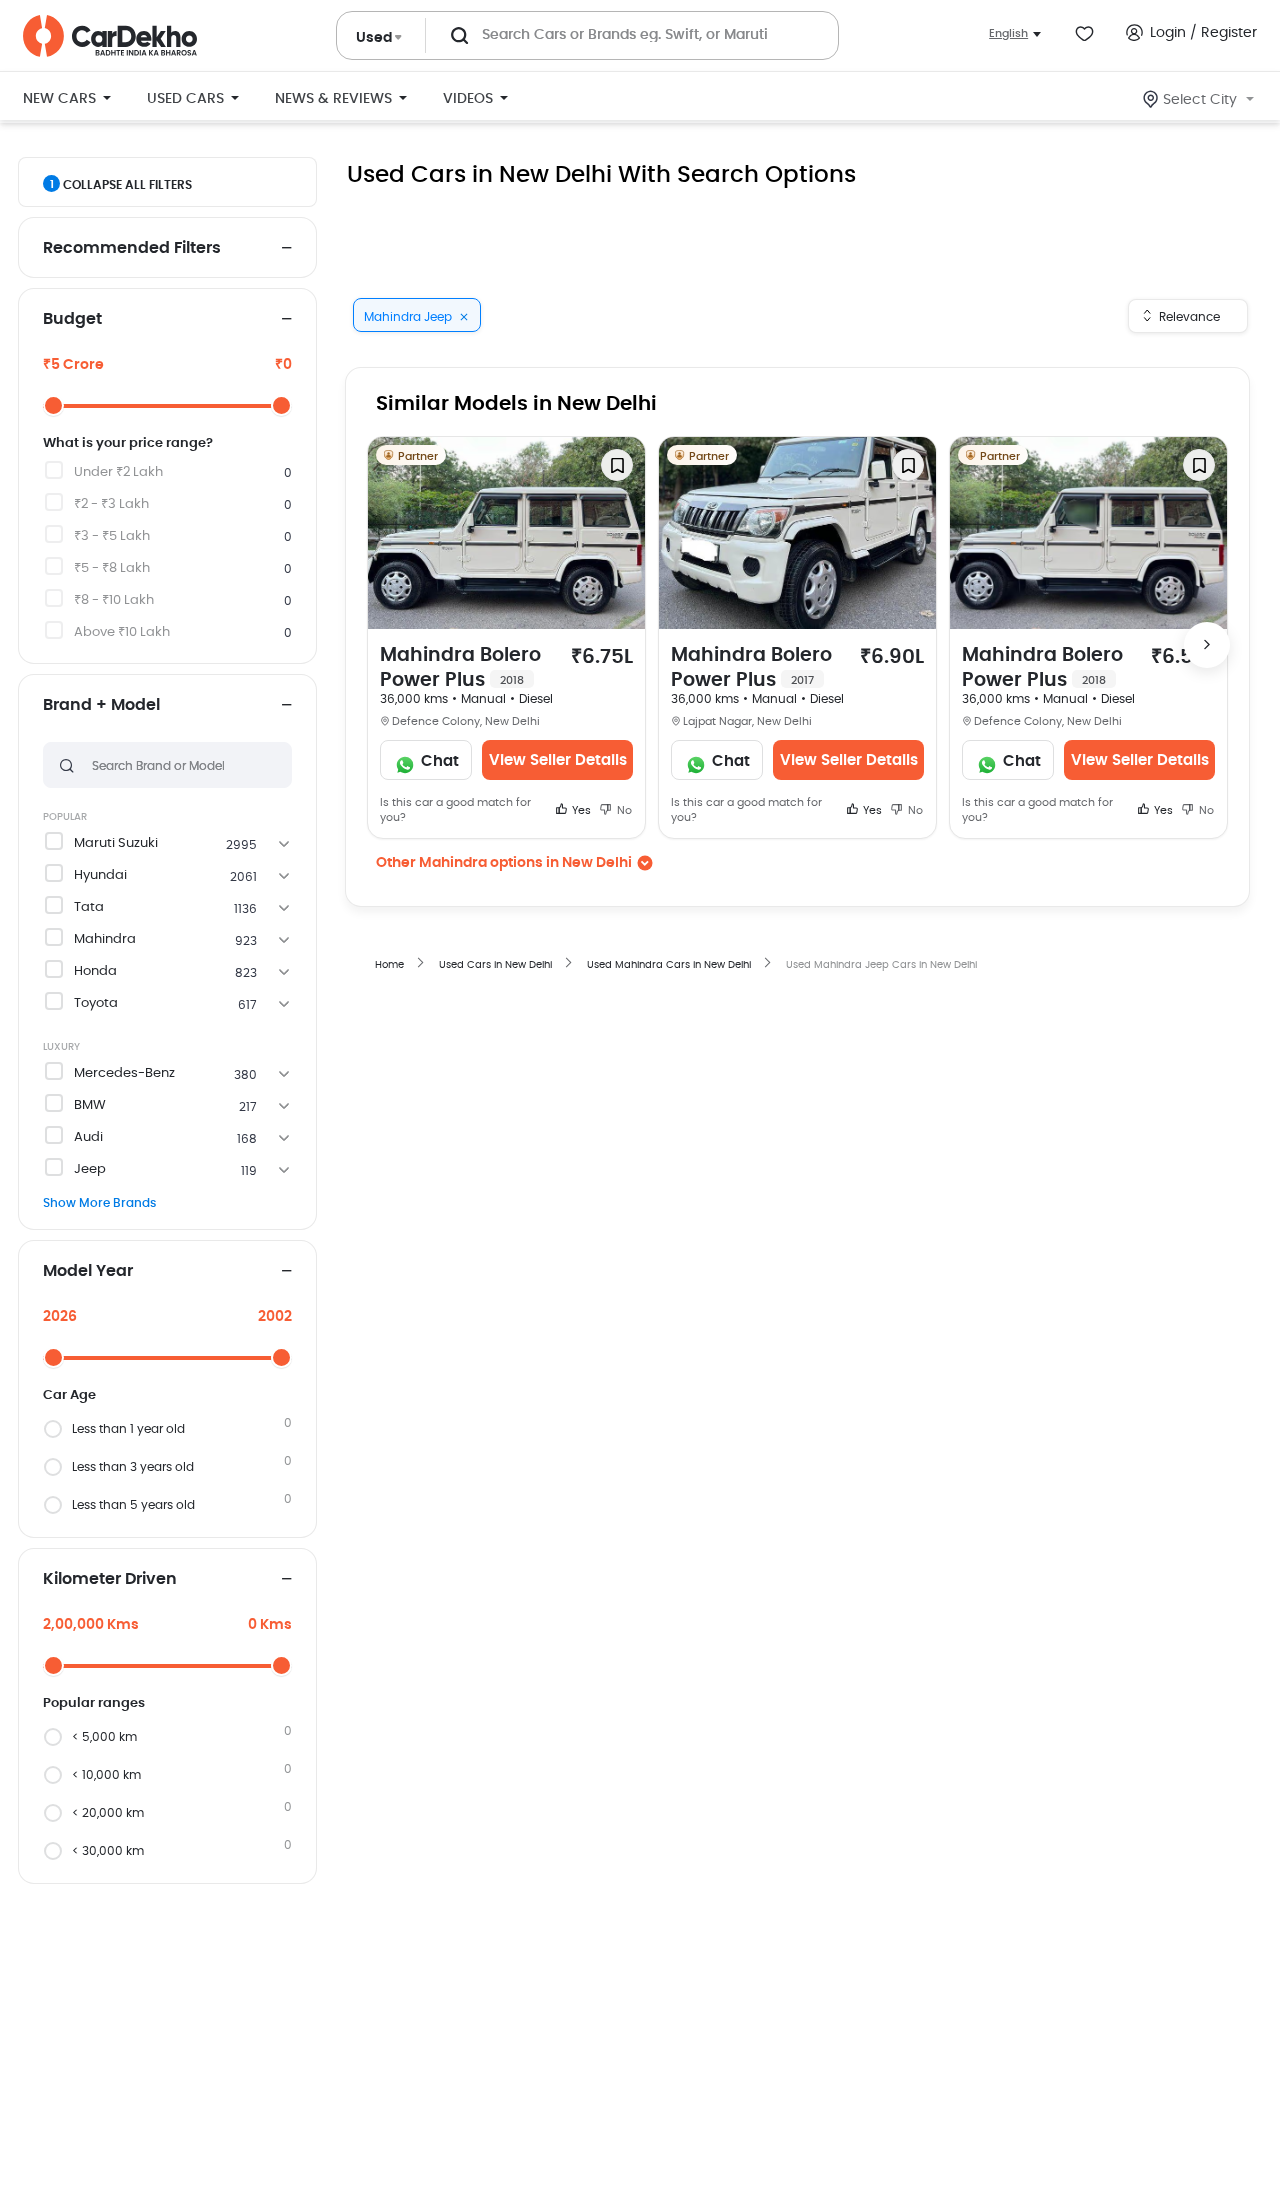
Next (1207, 645)
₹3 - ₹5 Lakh (112, 536)
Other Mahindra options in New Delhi (504, 863)
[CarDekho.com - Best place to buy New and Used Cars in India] (110, 36)
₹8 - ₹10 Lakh (114, 600)
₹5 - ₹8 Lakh (112, 568)
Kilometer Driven (110, 1579)
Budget (72, 319)
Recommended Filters (132, 248)
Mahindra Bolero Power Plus (460, 668)
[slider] (53, 405)
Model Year (88, 1271)
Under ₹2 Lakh (118, 472)
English (1008, 33)
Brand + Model (101, 705)
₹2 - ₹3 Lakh (111, 504)
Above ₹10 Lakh (122, 632)
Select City (1200, 100)
